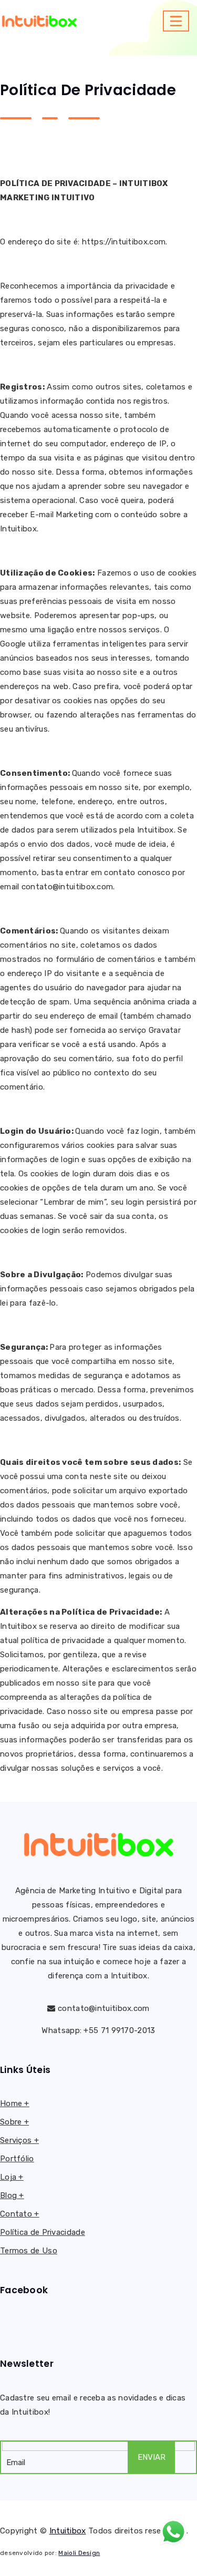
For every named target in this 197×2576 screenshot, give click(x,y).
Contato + (20, 2214)
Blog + (12, 2195)
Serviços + (19, 2140)
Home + (15, 2103)
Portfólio (17, 2159)
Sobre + (14, 2122)
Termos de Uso (29, 2251)
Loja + (12, 2177)
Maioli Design (79, 2553)
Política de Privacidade (43, 2232)
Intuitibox (68, 2531)
